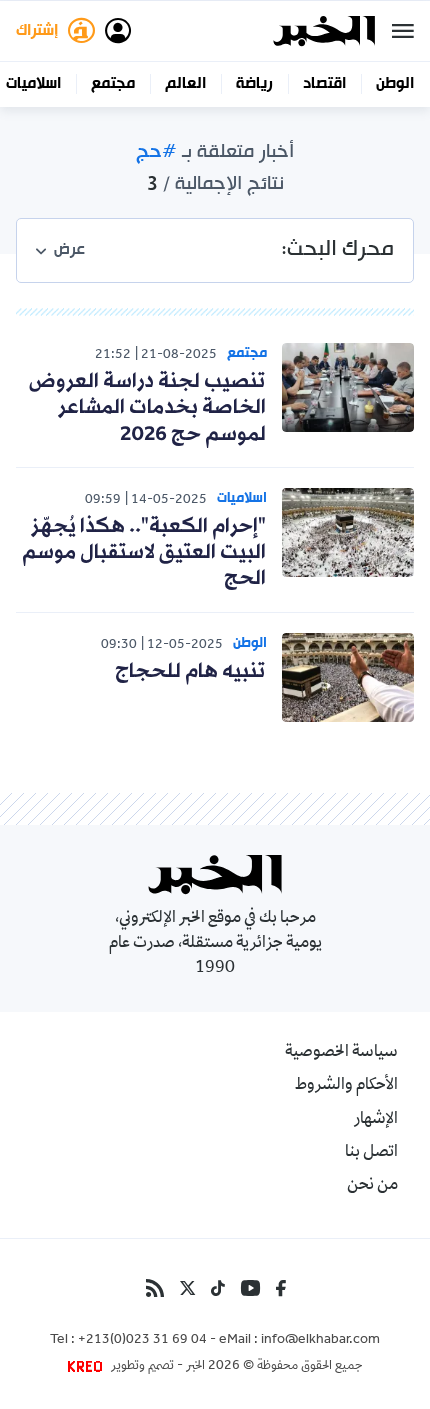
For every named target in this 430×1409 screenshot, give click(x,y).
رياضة (254, 84)
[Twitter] (187, 1288)
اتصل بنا (371, 1153)
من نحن (372, 1186)
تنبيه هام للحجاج (190, 672)
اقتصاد (324, 84)
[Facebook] (281, 1288)
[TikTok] (218, 1288)
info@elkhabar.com (320, 1341)
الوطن (395, 84)
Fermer (403, 31)
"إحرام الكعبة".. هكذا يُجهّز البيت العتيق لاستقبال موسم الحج (144, 553)
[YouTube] (250, 1288)
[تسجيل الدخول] (118, 31)
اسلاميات (33, 84)
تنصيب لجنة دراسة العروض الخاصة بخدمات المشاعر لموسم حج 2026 (147, 408)
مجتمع (113, 84)
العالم (185, 84)
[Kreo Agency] (88, 1367)
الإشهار (376, 1120)
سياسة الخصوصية (341, 1053)
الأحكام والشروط (346, 1086)
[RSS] (155, 1288)
